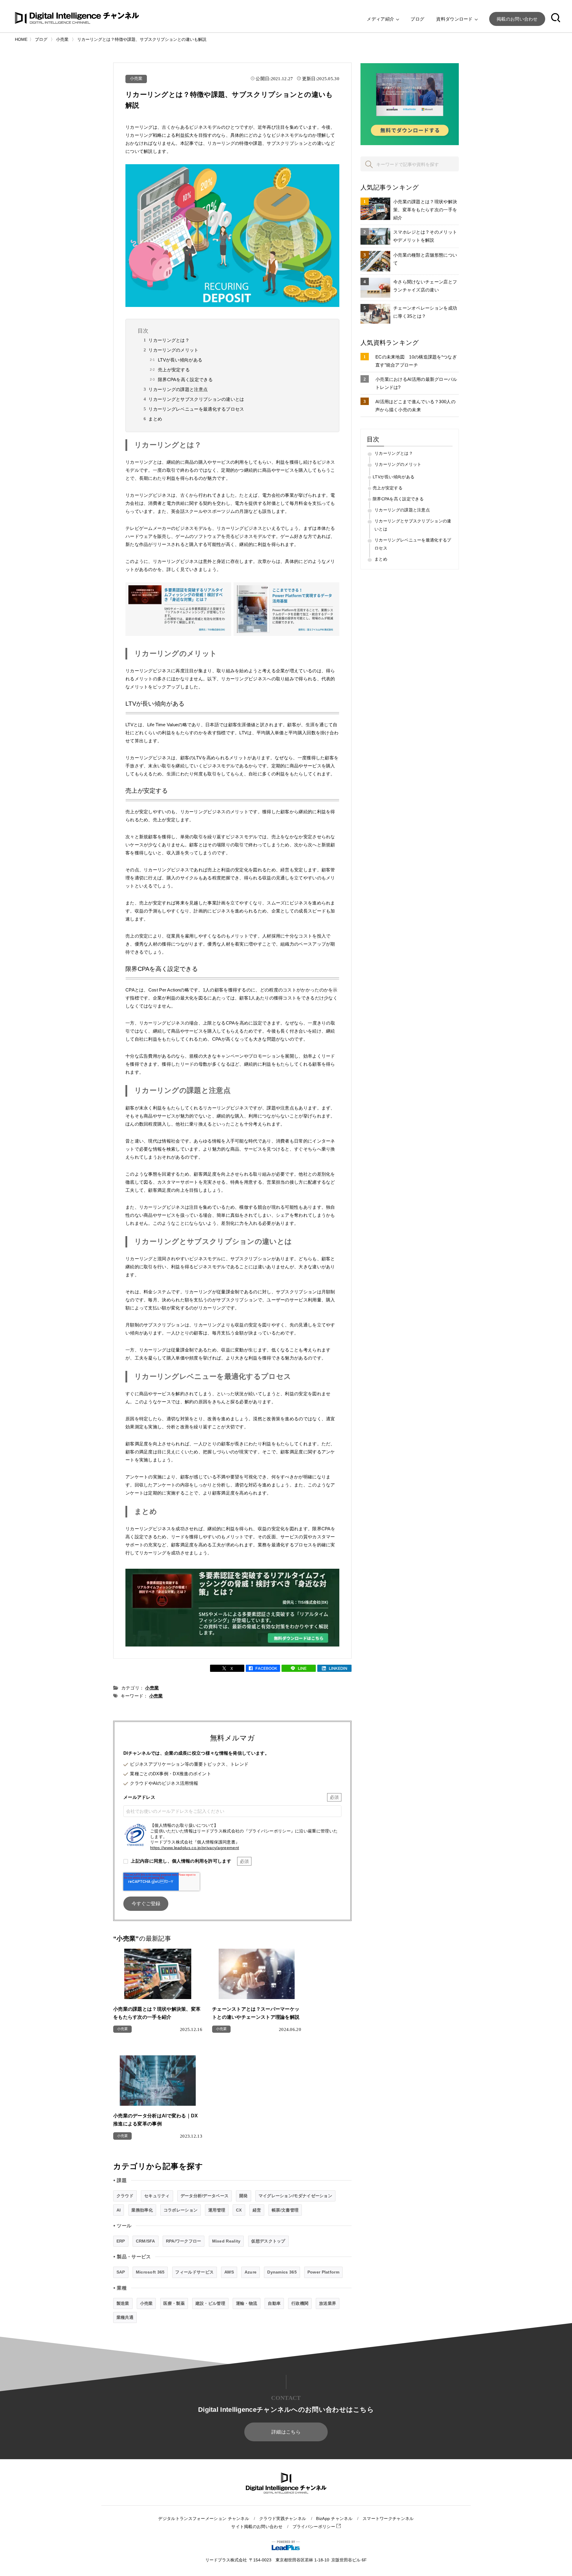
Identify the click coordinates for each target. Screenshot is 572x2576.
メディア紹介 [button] (381, 19)
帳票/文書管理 (285, 2210)
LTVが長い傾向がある (180, 360)
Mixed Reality (226, 2241)
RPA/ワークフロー (184, 2241)
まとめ (155, 419)
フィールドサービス (194, 2272)
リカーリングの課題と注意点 (178, 389)
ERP (121, 2241)
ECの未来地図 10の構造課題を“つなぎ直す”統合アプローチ (416, 361)
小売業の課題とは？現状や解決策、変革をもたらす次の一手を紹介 (425, 210)
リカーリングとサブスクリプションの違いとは (196, 399)
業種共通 (125, 2317)
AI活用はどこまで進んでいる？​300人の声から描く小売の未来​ (415, 406)
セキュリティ (157, 2196)
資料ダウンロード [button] (455, 19)
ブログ (417, 19)
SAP (121, 2272)
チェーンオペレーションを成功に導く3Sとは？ (425, 312)
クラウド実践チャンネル (283, 2519)
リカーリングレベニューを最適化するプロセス (196, 409)
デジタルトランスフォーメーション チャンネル (204, 2519)
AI (119, 2210)
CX (239, 2210)
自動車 (274, 2303)
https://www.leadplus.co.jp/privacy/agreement (195, 1848)
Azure (251, 2272)
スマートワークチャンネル (388, 2519)
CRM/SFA (146, 2241)
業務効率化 (142, 2210)
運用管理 (217, 2210)
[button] (556, 19)
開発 (244, 2196)
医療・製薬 (174, 2303)
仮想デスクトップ (268, 2241)
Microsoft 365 (150, 2272)
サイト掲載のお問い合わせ (257, 2527)
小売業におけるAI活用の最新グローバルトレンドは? (416, 383)
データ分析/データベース (205, 2196)
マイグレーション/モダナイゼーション (295, 2196)
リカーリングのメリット (173, 350)
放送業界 (328, 2303)
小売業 (136, 79)
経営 (257, 2210)
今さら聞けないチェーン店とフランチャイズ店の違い (425, 286)
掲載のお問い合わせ (517, 19)
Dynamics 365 (282, 2272)
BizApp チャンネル (334, 2519)
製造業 (123, 2303)
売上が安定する (174, 370)
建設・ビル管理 (210, 2303)
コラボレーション (181, 2210)
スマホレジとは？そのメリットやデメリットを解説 (425, 236)
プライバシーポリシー (314, 2527)
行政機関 (300, 2303)
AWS (229, 2272)
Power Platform (323, 2272)
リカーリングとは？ (169, 340)
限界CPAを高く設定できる (185, 380)
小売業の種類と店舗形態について (425, 259)
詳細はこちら (286, 2432)
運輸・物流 (247, 2303)
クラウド (125, 2196)
